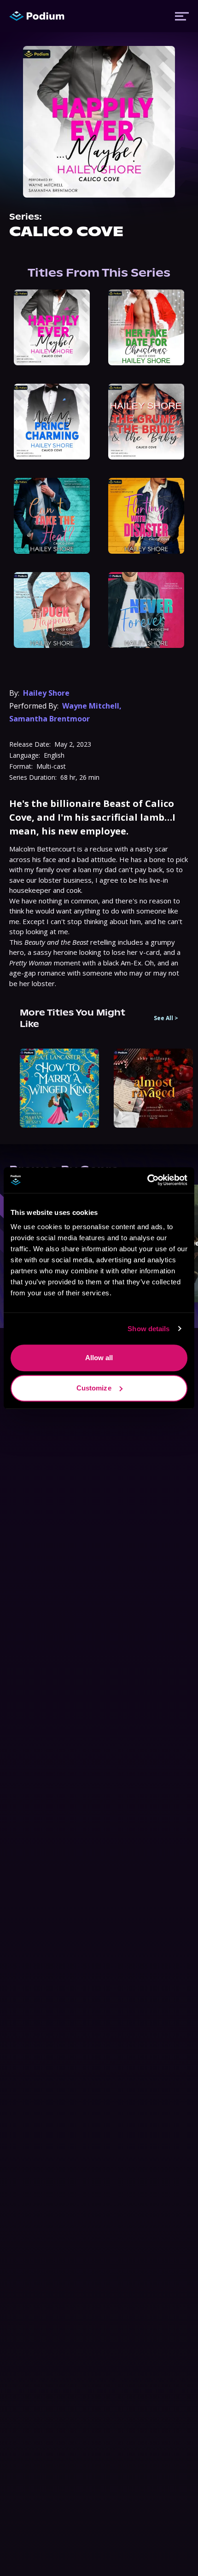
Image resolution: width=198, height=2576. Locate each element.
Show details (148, 1329)
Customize (94, 1388)
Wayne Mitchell (91, 706)
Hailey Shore (46, 693)
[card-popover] (52, 327)
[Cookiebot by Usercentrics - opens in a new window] (147, 1180)
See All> (166, 1018)
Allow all (99, 1358)
